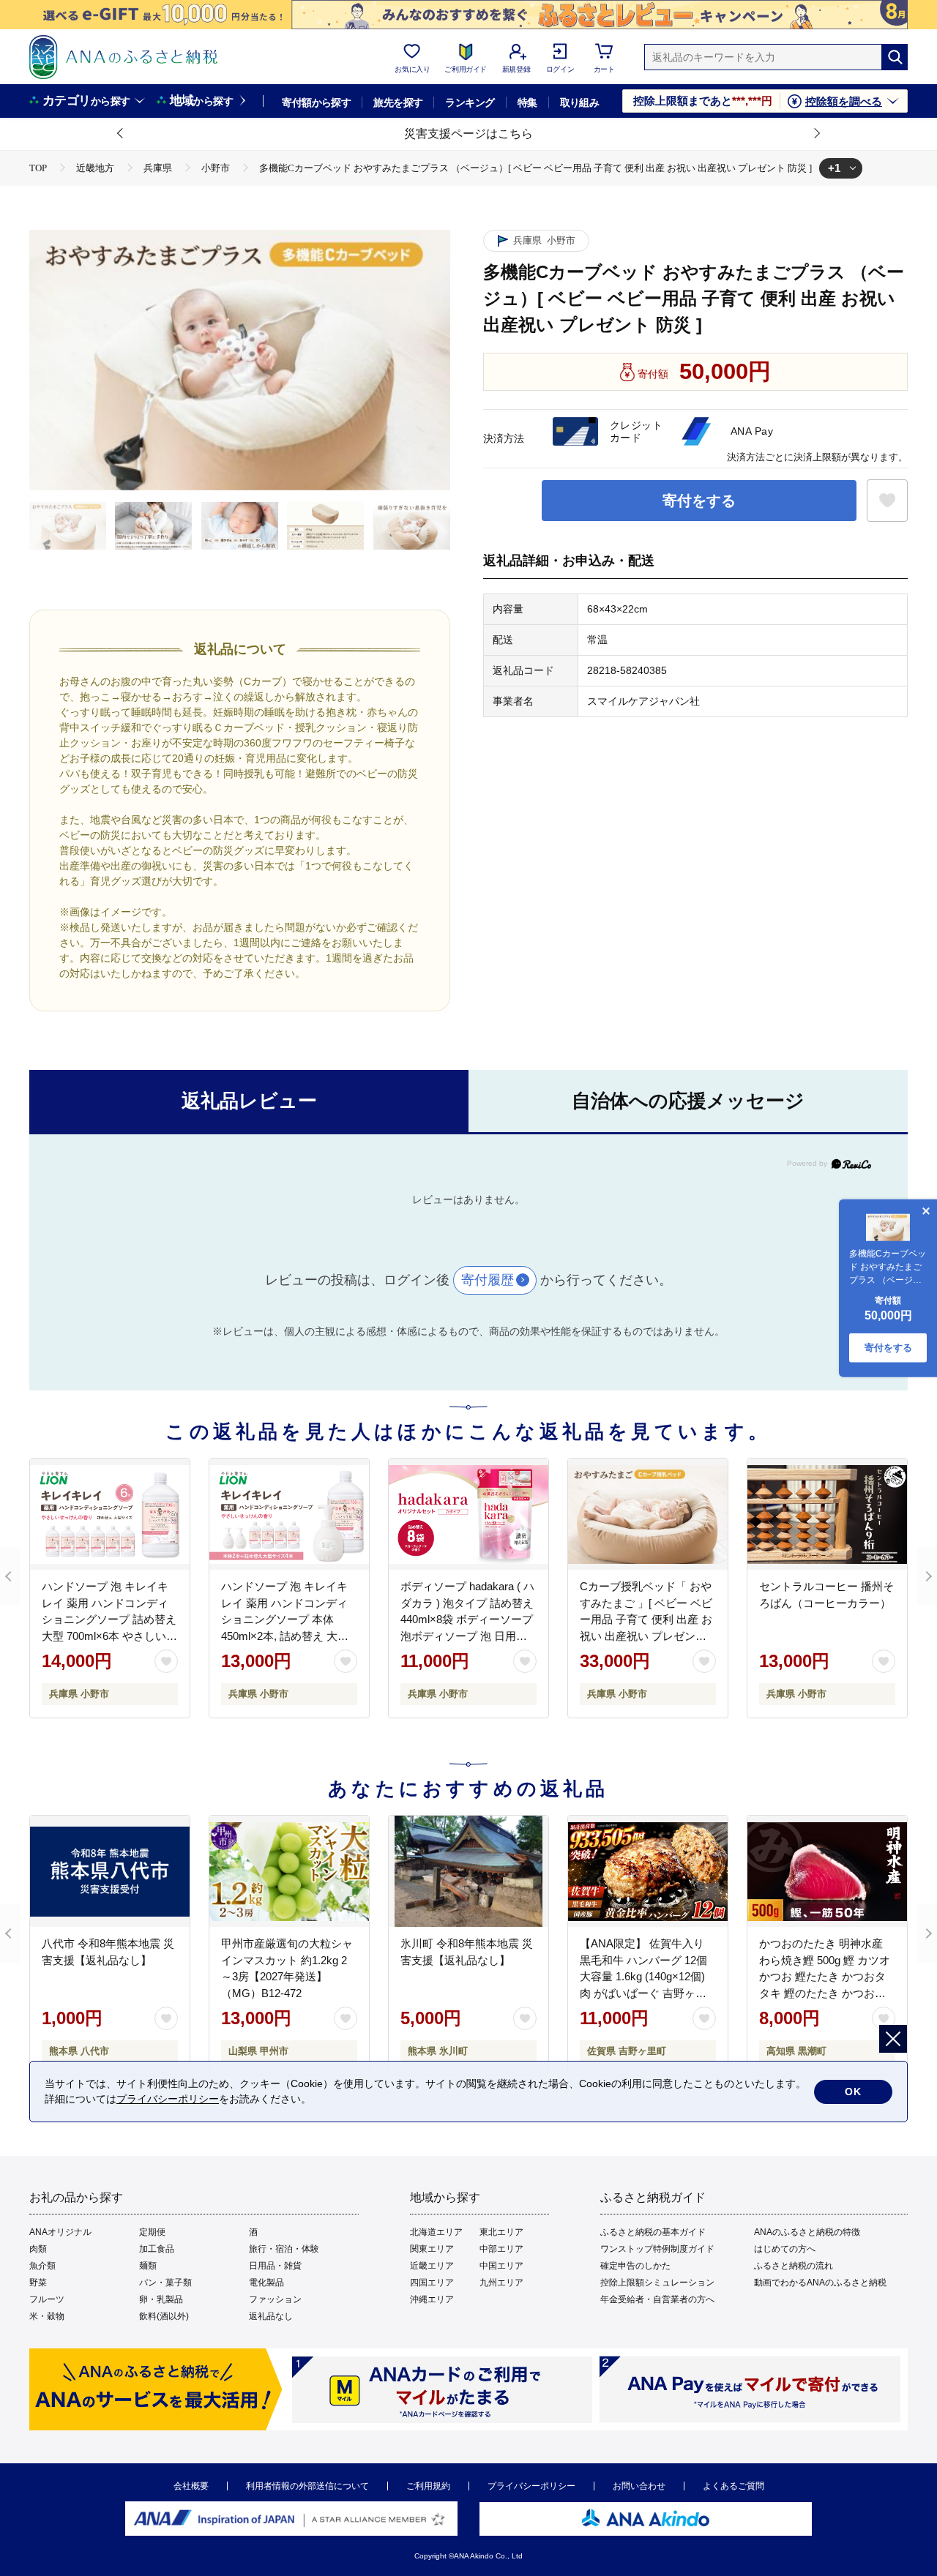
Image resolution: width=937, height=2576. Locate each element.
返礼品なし (271, 2316)
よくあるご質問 (733, 2486)
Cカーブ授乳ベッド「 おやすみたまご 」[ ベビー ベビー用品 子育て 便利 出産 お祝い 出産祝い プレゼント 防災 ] (646, 1619)
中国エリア (501, 2266)
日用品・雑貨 (275, 2266)
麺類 (148, 2266)
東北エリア (501, 2232)
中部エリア (501, 2249)
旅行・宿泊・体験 (284, 2249)
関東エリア (432, 2249)
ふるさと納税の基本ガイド (653, 2232)
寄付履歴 (488, 1280)
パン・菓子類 (165, 2283)
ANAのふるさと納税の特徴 (807, 2232)
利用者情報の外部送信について (307, 2486)
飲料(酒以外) (164, 2316)
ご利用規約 (428, 2486)
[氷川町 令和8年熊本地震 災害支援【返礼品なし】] (468, 1871)
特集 (527, 102)
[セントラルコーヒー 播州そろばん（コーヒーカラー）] (827, 1514)
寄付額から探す (316, 102)
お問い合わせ (639, 2486)
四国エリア (432, 2283)
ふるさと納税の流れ (794, 2266)
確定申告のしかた (635, 2266)
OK (853, 2092)
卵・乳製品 (161, 2299)
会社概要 (191, 2486)
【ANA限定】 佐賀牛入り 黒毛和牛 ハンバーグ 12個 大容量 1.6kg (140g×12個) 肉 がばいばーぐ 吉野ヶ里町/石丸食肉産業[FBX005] (643, 1976)
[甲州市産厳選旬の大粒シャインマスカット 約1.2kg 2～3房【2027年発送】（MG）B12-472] (289, 1871)
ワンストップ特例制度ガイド (657, 2249)
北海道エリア (436, 2232)
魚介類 (42, 2266)
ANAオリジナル (60, 2232)
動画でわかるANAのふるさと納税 (820, 2283)
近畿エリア (432, 2266)
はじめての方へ (785, 2249)
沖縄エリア (432, 2299)
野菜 (38, 2283)
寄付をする (699, 501)
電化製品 (266, 2283)
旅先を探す (398, 102)
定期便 (152, 2232)
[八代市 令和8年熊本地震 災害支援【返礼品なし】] (110, 1871)
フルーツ (47, 2299)
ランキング (470, 102)
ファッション (275, 2299)
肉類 (38, 2249)
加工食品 (157, 2249)
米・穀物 (47, 2316)
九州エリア (501, 2283)
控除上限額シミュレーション (657, 2283)
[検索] (895, 57)
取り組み (580, 102)
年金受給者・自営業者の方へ (657, 2299)
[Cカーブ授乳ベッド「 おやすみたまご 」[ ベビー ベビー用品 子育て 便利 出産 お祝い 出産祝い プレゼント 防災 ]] (648, 1514)
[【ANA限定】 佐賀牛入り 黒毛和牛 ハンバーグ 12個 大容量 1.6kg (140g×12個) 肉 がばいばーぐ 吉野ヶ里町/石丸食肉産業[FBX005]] (648, 1871)
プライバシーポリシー (531, 2486)
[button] (121, 134)
